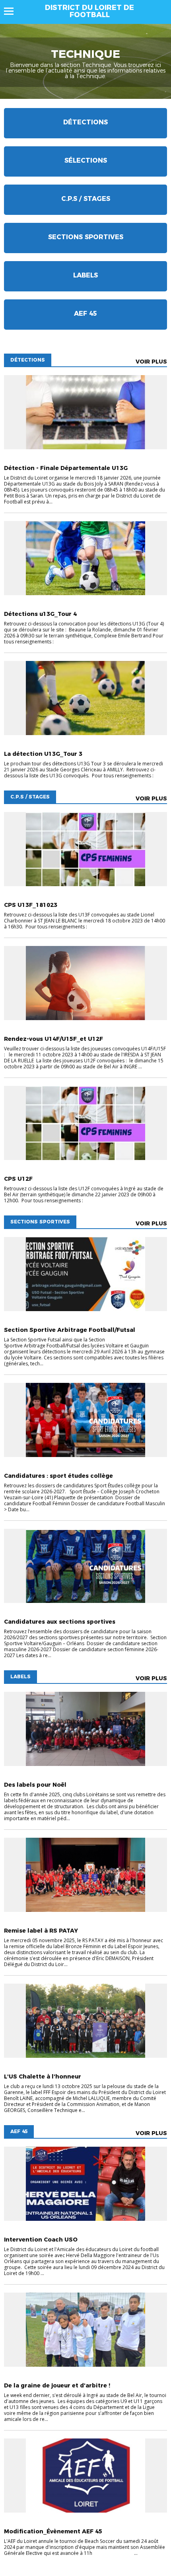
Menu (13, 11)
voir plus (151, 362)
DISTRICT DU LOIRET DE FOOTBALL (89, 11)
